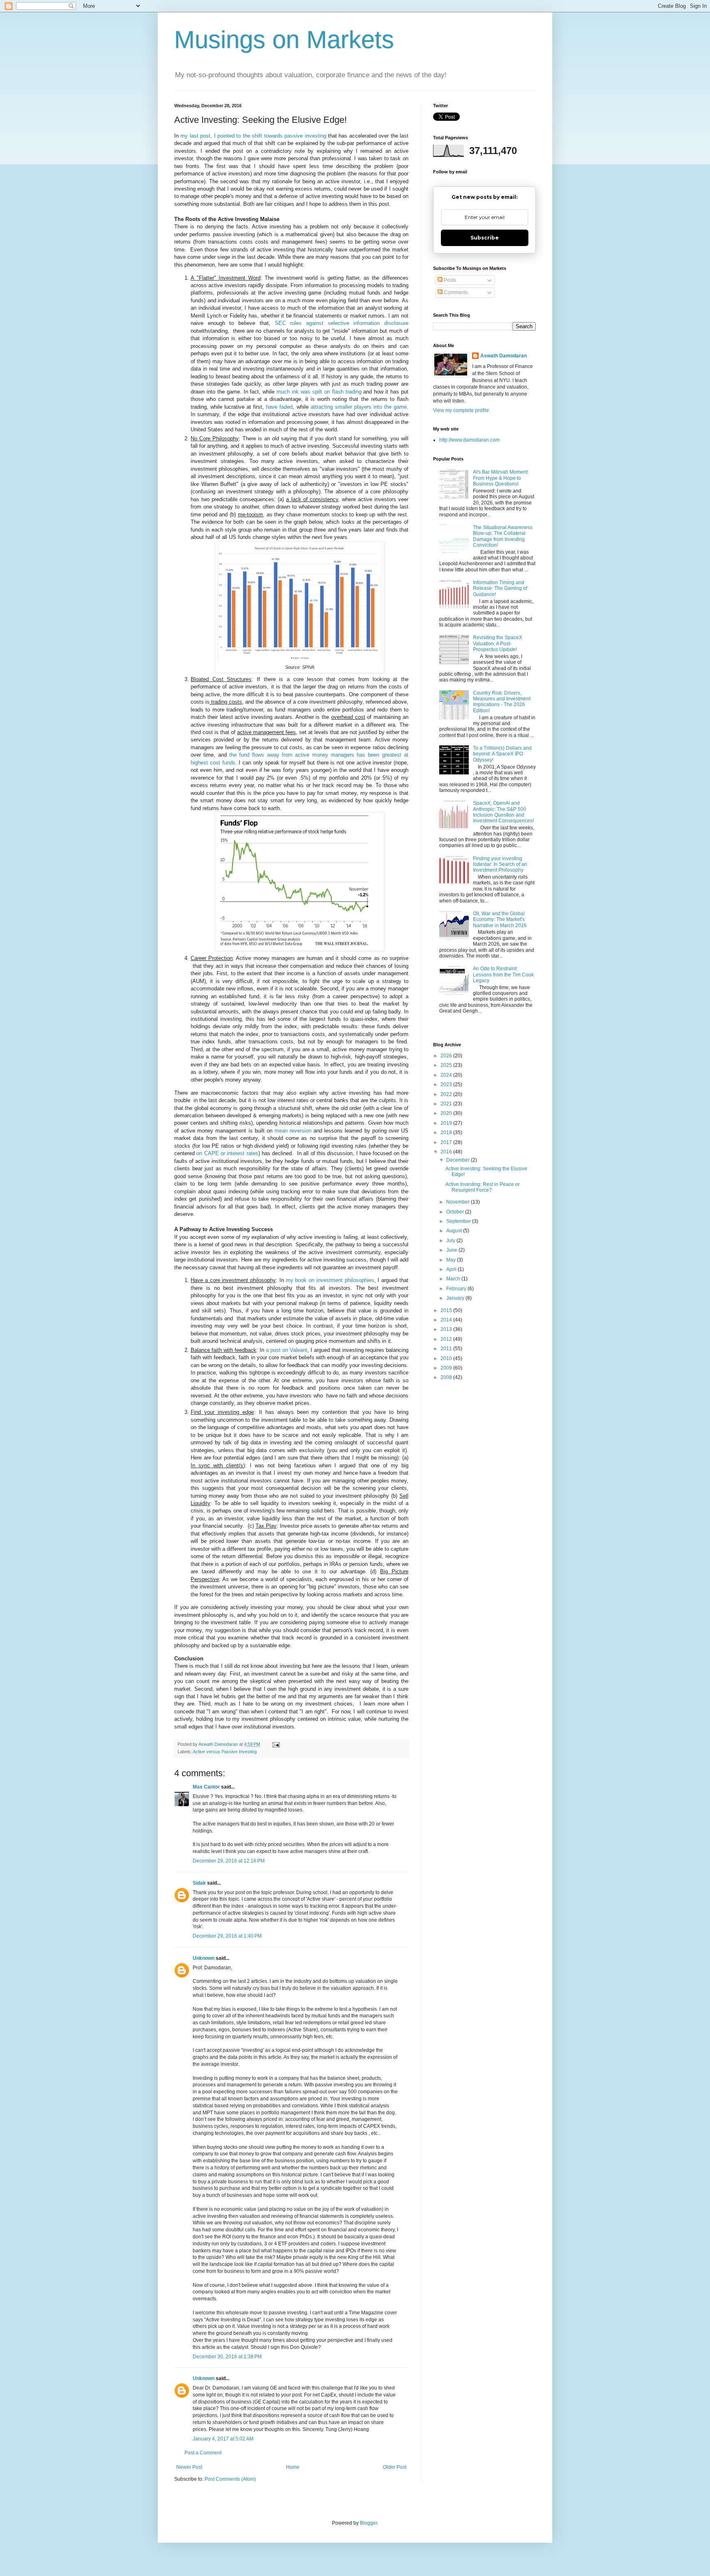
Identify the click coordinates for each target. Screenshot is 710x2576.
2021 (447, 1104)
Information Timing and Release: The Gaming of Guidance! (500, 588)
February (457, 1289)
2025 (447, 1065)
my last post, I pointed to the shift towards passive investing (253, 136)
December (459, 1160)
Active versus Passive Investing (225, 1752)
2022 (447, 1094)
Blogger (369, 2523)
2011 (447, 1349)
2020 (447, 1113)
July (451, 1241)
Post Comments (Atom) (230, 2479)
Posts (449, 280)
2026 (447, 1056)
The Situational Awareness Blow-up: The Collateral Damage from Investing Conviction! (503, 536)
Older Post (395, 2467)
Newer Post (189, 2467)
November (459, 1202)
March (454, 1279)
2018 (447, 1133)
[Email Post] (276, 1744)
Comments (455, 292)
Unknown (204, 1958)
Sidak (199, 1883)
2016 (447, 1152)
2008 (447, 1377)
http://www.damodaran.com (469, 440)
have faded (279, 407)
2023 (447, 1084)
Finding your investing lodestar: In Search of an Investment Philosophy (500, 864)
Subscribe (485, 238)
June (452, 1250)
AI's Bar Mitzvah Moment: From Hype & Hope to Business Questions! (501, 478)
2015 (447, 1310)
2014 (447, 1320)
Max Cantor (206, 1787)
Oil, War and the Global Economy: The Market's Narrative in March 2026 (500, 920)
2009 (447, 1368)
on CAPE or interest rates (227, 1153)
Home (293, 2467)
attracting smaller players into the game (359, 407)
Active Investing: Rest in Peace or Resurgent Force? (483, 1187)
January (456, 1298)
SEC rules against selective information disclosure (342, 323)
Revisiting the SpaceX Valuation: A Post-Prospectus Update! (498, 643)
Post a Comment (203, 2453)
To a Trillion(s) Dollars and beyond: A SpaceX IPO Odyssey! (502, 754)
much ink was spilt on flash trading (319, 392)
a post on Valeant (287, 1350)
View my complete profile (461, 410)
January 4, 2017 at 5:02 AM (223, 2439)
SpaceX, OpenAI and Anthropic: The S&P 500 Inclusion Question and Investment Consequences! (503, 812)
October (456, 1212)
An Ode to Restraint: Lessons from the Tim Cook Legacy (503, 975)
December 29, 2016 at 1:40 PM (227, 1936)
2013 (447, 1329)
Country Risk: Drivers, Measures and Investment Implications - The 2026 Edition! (502, 702)
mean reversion (293, 1131)
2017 (447, 1142)
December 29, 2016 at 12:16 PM (229, 1861)
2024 (447, 1075)
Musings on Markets (284, 40)
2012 (447, 1339)
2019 (447, 1123)
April (452, 1269)
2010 (447, 1358)
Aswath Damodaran (504, 356)
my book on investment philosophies (330, 1280)
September (459, 1221)
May (452, 1260)
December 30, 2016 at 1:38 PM (227, 2357)
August (455, 1231)
